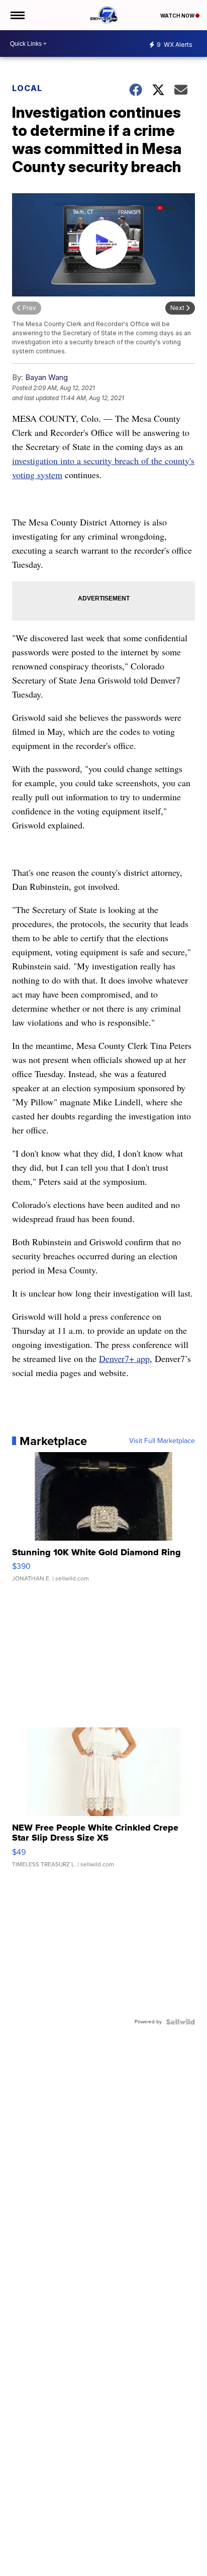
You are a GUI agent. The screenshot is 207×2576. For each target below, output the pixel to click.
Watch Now (178, 16)
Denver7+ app (124, 1358)
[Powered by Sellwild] (180, 2022)
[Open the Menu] (17, 15)
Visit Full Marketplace (162, 1441)
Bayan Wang (46, 377)
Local (27, 88)
